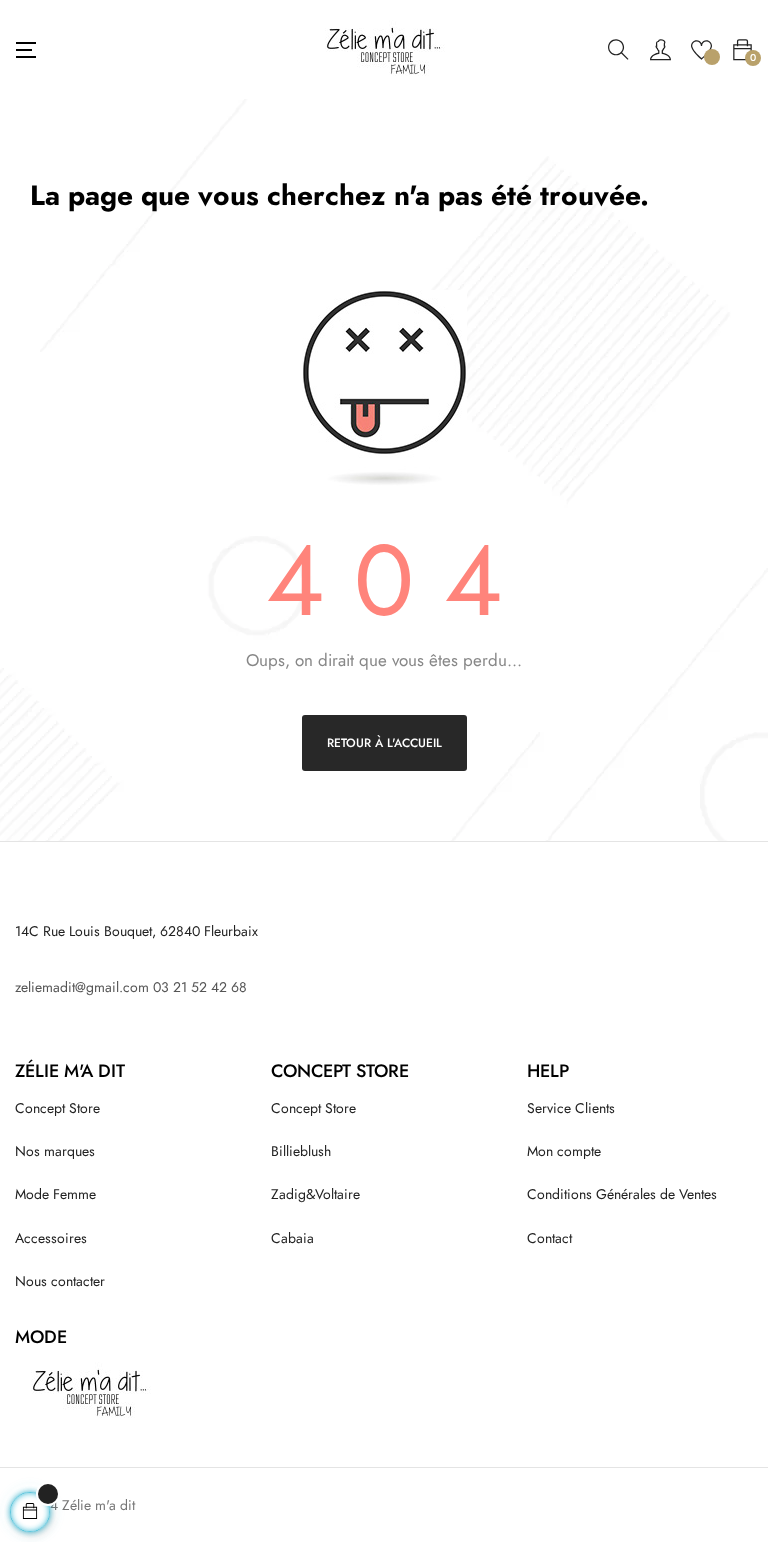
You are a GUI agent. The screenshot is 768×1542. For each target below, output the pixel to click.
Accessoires (51, 1238)
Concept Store (57, 1108)
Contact (549, 1238)
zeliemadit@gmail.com (82, 987)
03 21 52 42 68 (200, 987)
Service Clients (571, 1108)
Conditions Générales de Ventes (622, 1194)
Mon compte (564, 1151)
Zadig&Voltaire (315, 1194)
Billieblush (301, 1151)
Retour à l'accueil (384, 743)
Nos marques (55, 1151)
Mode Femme (55, 1194)
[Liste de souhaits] (701, 48)
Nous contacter (60, 1281)
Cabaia (292, 1238)
